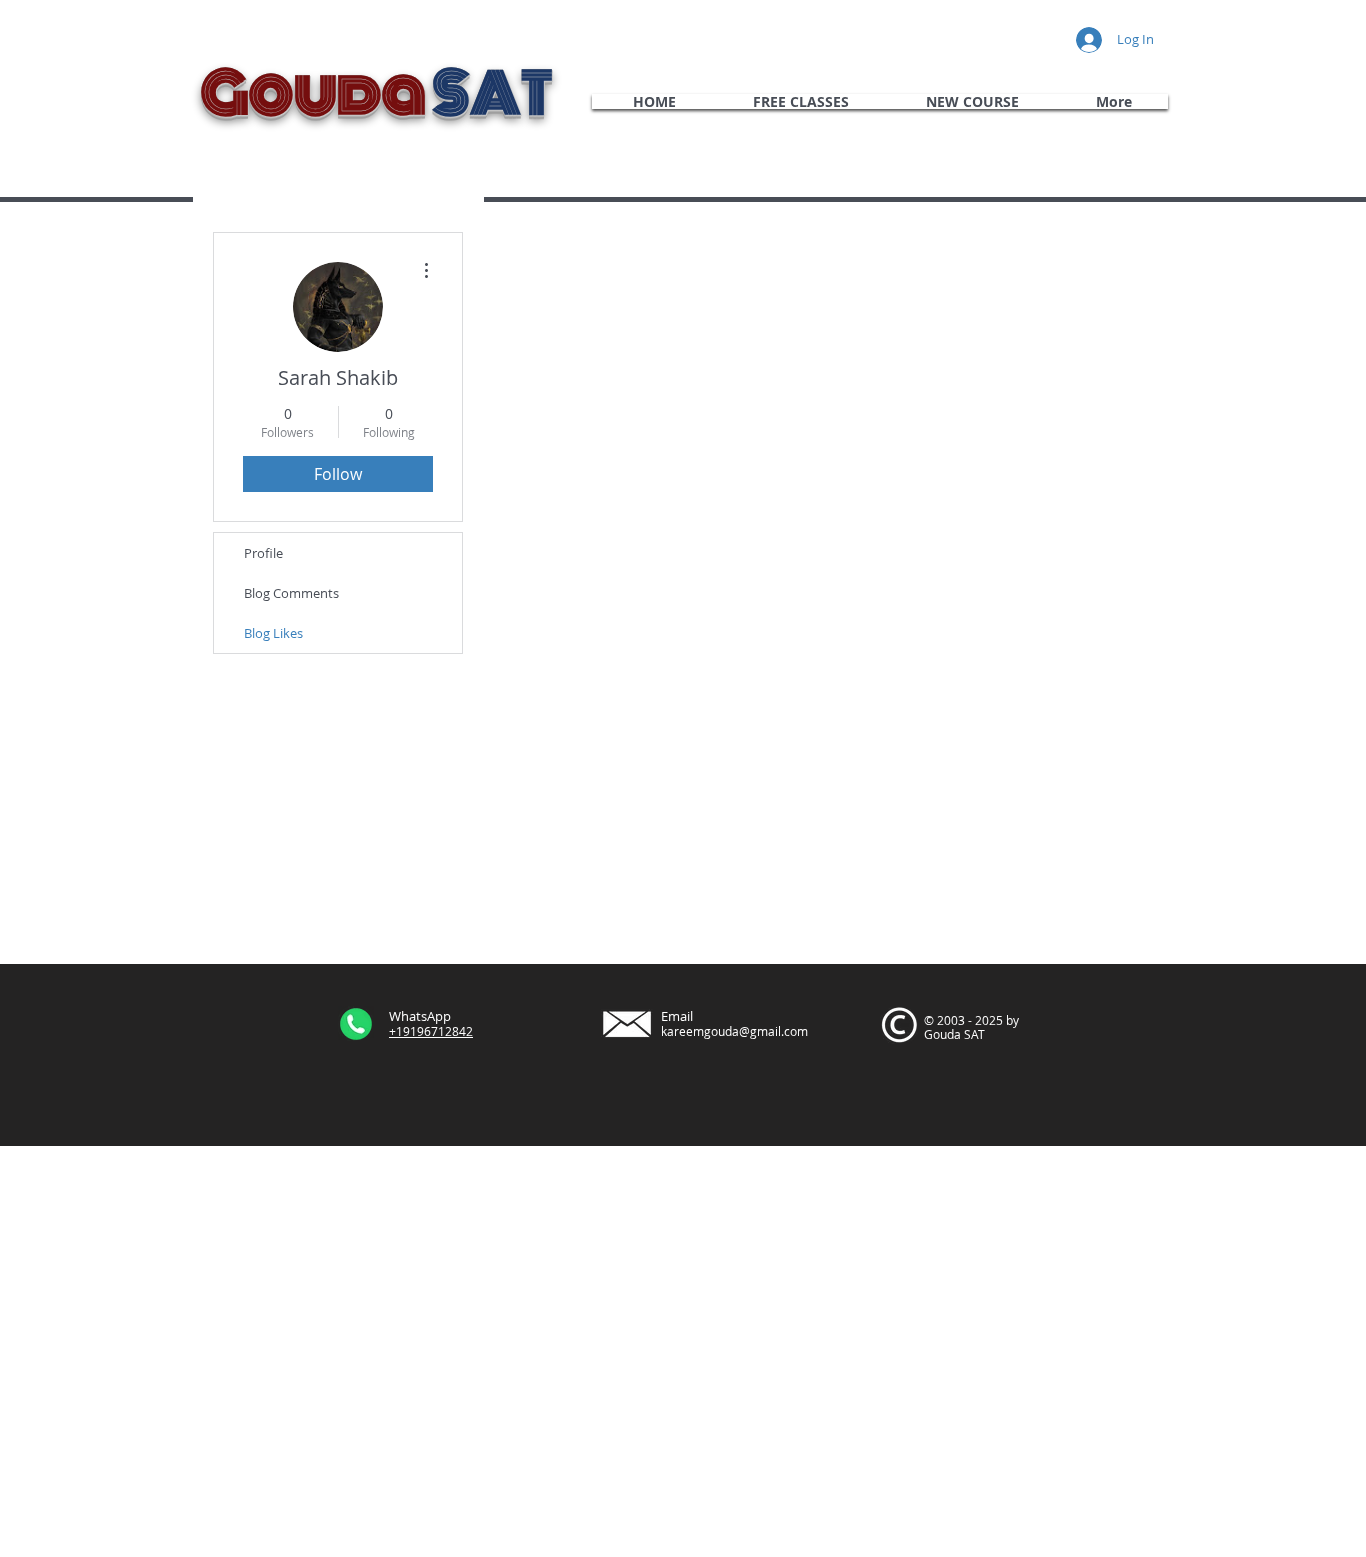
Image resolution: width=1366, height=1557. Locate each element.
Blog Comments (291, 593)
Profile (263, 553)
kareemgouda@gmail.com (734, 1031)
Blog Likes (273, 633)
